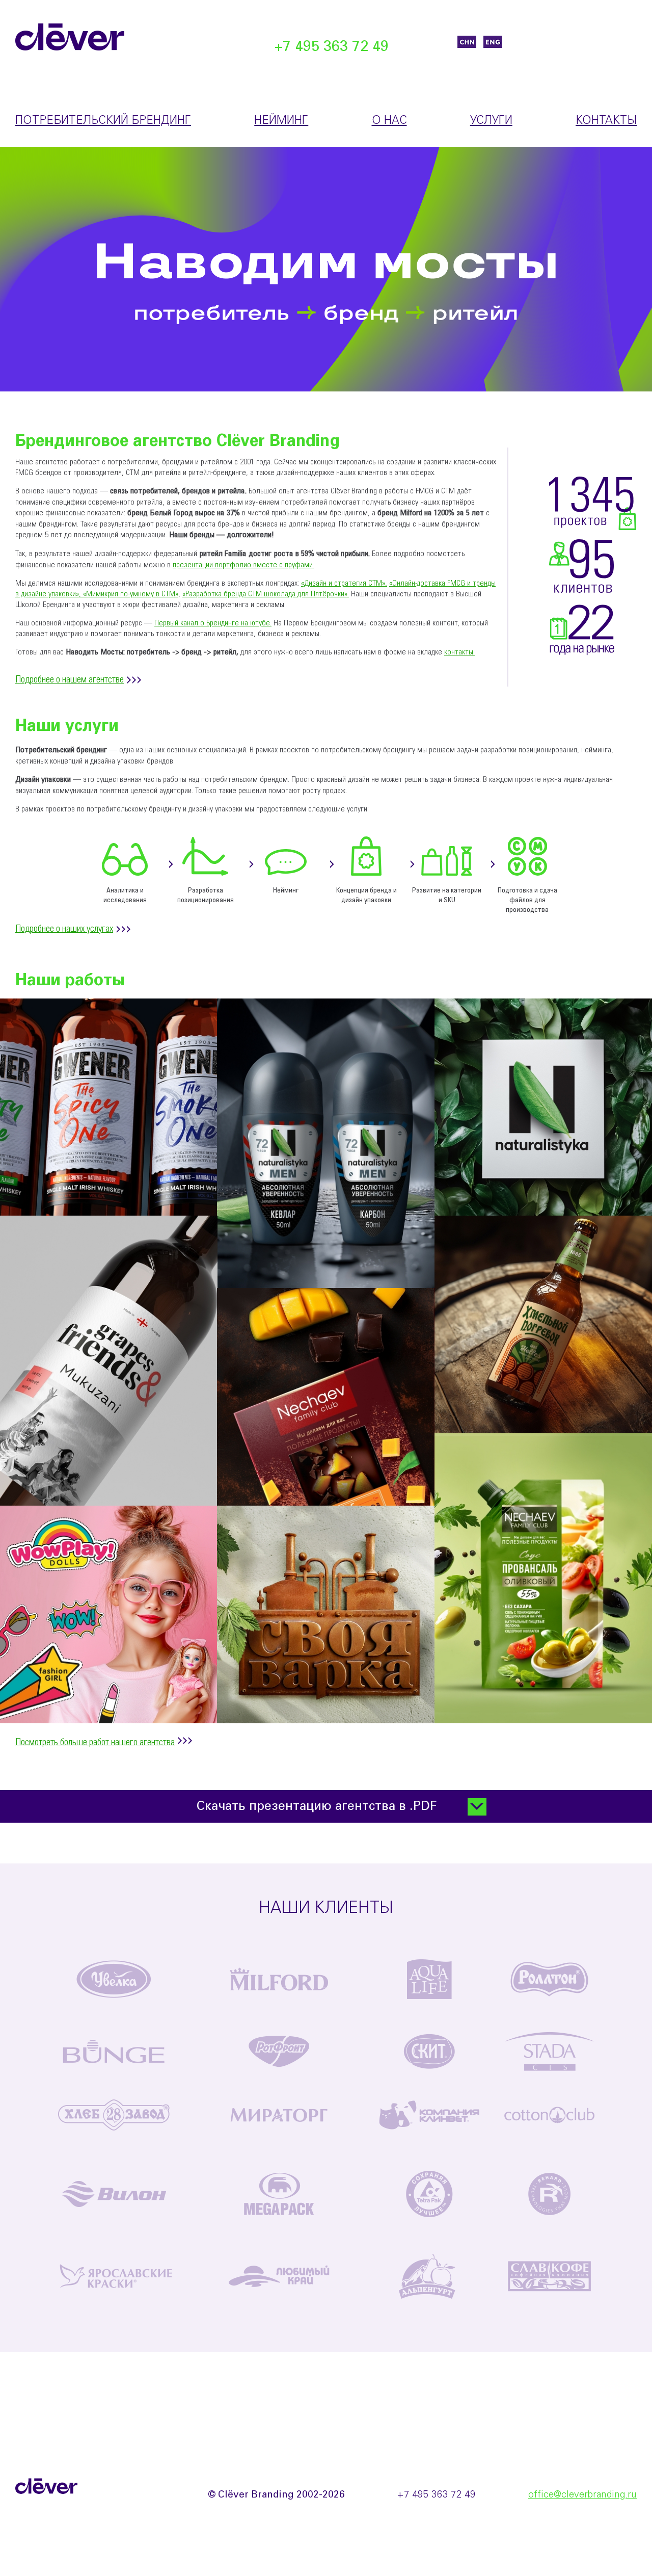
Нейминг (281, 121)
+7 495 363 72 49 (332, 47)
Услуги (491, 121)
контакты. (459, 652)
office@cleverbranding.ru (582, 2495)
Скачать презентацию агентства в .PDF (317, 1807)
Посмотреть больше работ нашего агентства (95, 1743)
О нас (389, 121)
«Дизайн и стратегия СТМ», (344, 583)
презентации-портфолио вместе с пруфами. (243, 565)
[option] (326, 269)
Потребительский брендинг (103, 121)
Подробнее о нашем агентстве (70, 680)
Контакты (606, 121)
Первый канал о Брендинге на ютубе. (213, 623)
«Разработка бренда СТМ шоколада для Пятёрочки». (266, 594)
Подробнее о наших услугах (64, 929)
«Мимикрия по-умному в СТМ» (131, 594)
